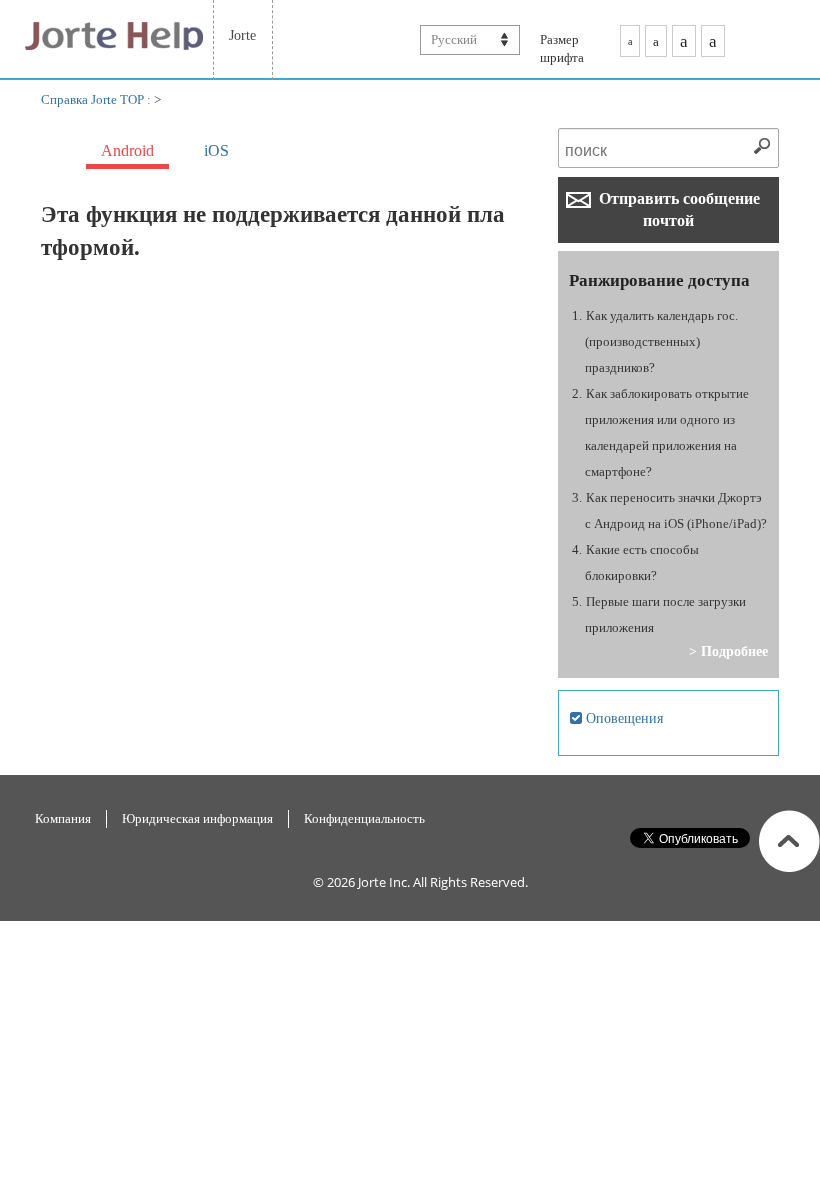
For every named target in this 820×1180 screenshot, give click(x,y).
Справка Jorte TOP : (97, 99)
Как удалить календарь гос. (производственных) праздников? (662, 341)
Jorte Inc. (384, 882)
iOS (216, 150)
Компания (63, 818)
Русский (454, 39)
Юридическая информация (197, 818)
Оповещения (622, 718)
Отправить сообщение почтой (677, 209)
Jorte (242, 35)
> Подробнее (728, 651)
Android (127, 150)
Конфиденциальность (364, 818)
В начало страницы (789, 841)
